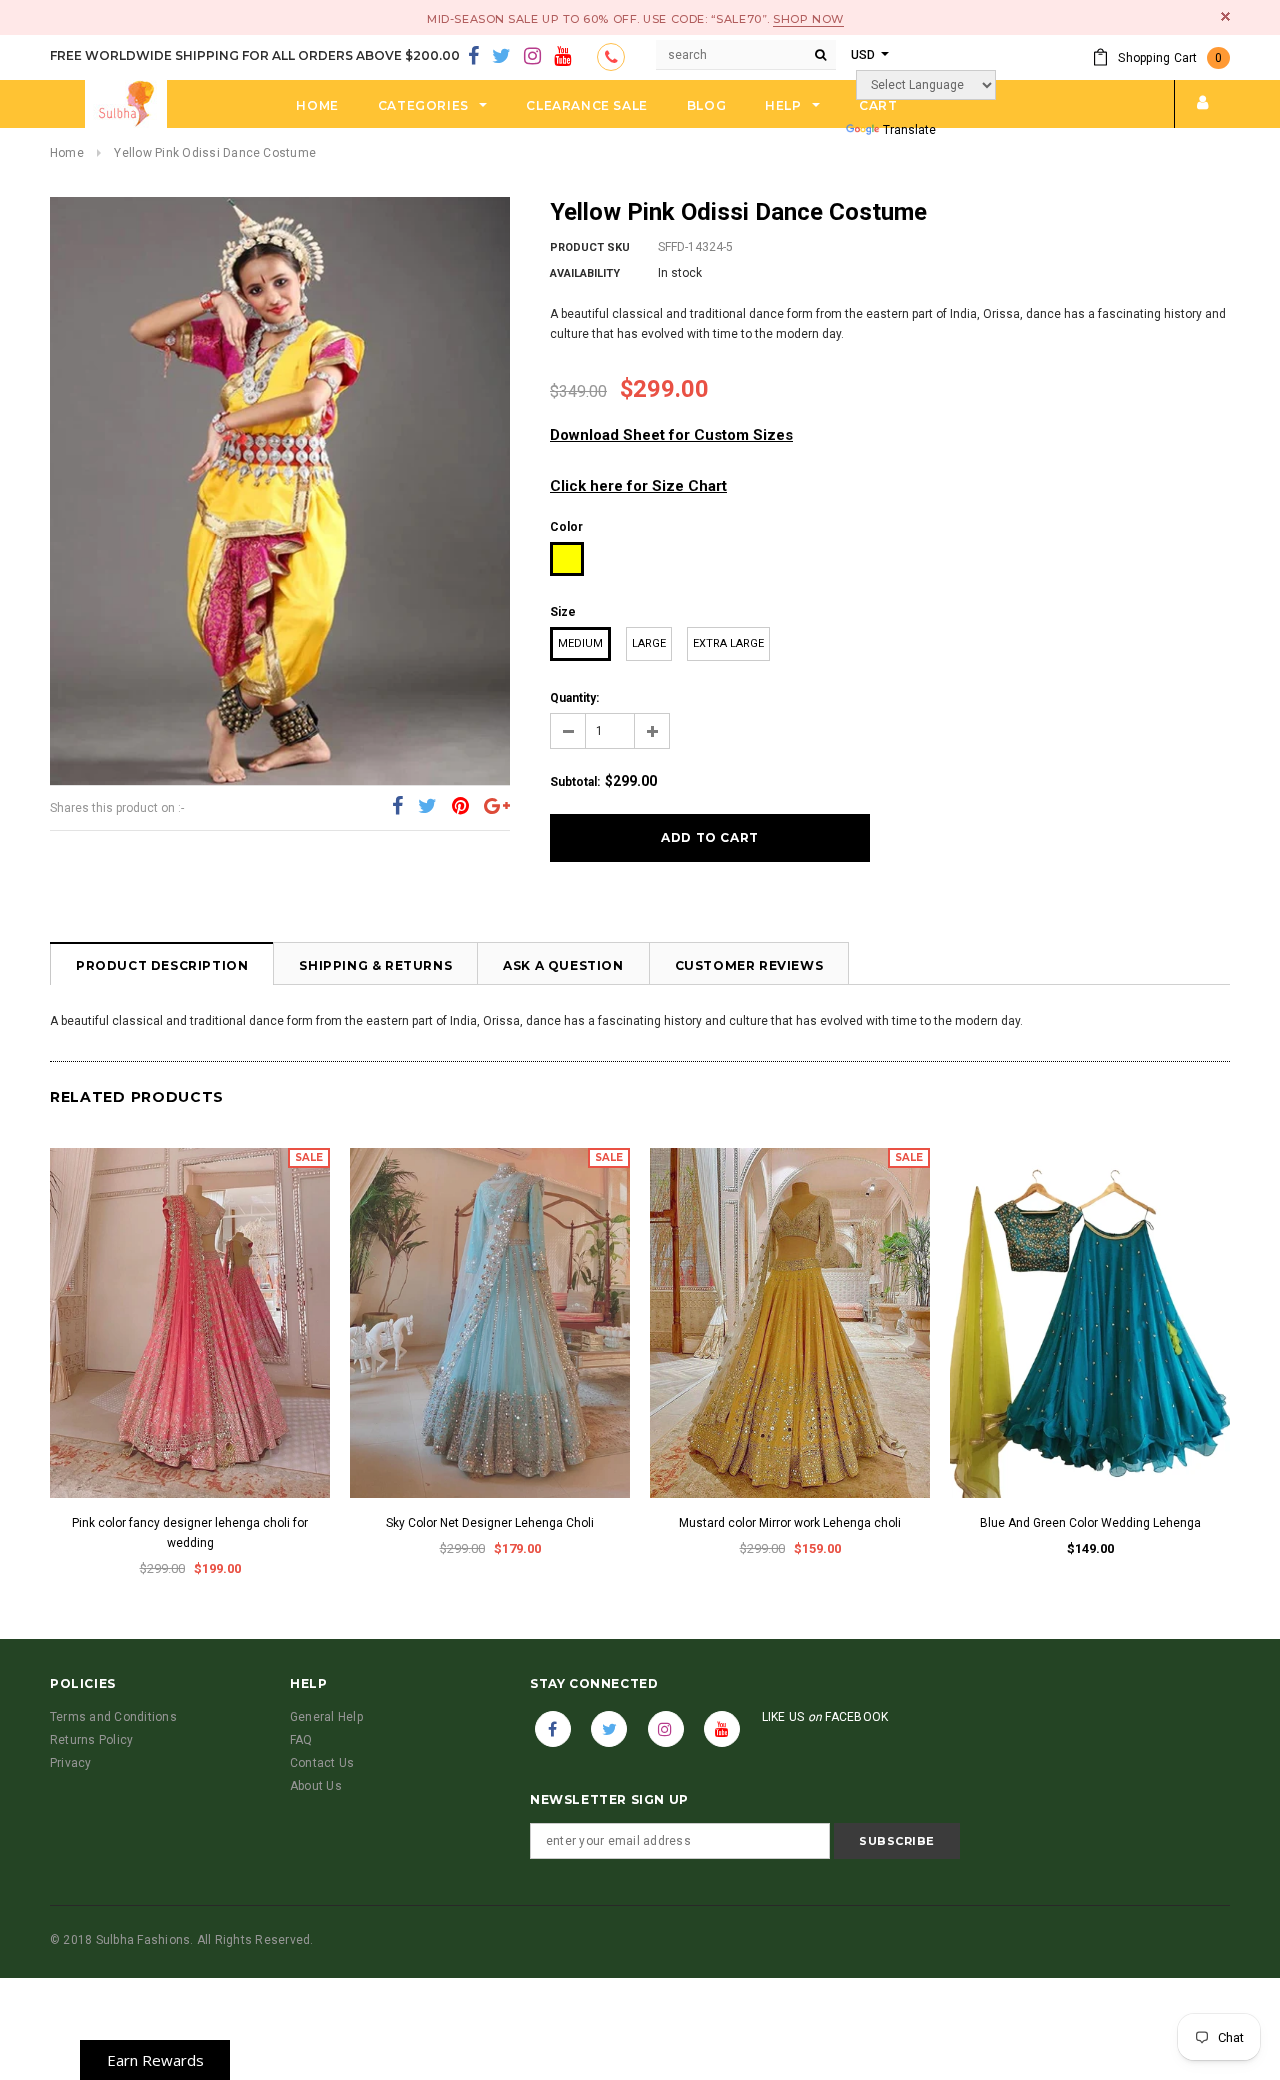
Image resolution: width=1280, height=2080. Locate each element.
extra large (728, 643)
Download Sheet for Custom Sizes (671, 435)
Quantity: (574, 698)
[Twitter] (501, 57)
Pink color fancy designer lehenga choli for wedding (190, 1533)
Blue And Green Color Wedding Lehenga (1090, 1523)
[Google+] (497, 807)
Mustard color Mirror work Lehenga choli (790, 1523)
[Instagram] (532, 57)
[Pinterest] (460, 807)
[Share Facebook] (397, 807)
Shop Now (808, 19)
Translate (909, 130)
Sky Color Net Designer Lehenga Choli (490, 1523)
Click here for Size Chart (638, 486)
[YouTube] (562, 57)
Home (67, 153)
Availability (585, 273)
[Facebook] (473, 57)
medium (580, 643)
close (1225, 16)
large (649, 643)
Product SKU (590, 247)
